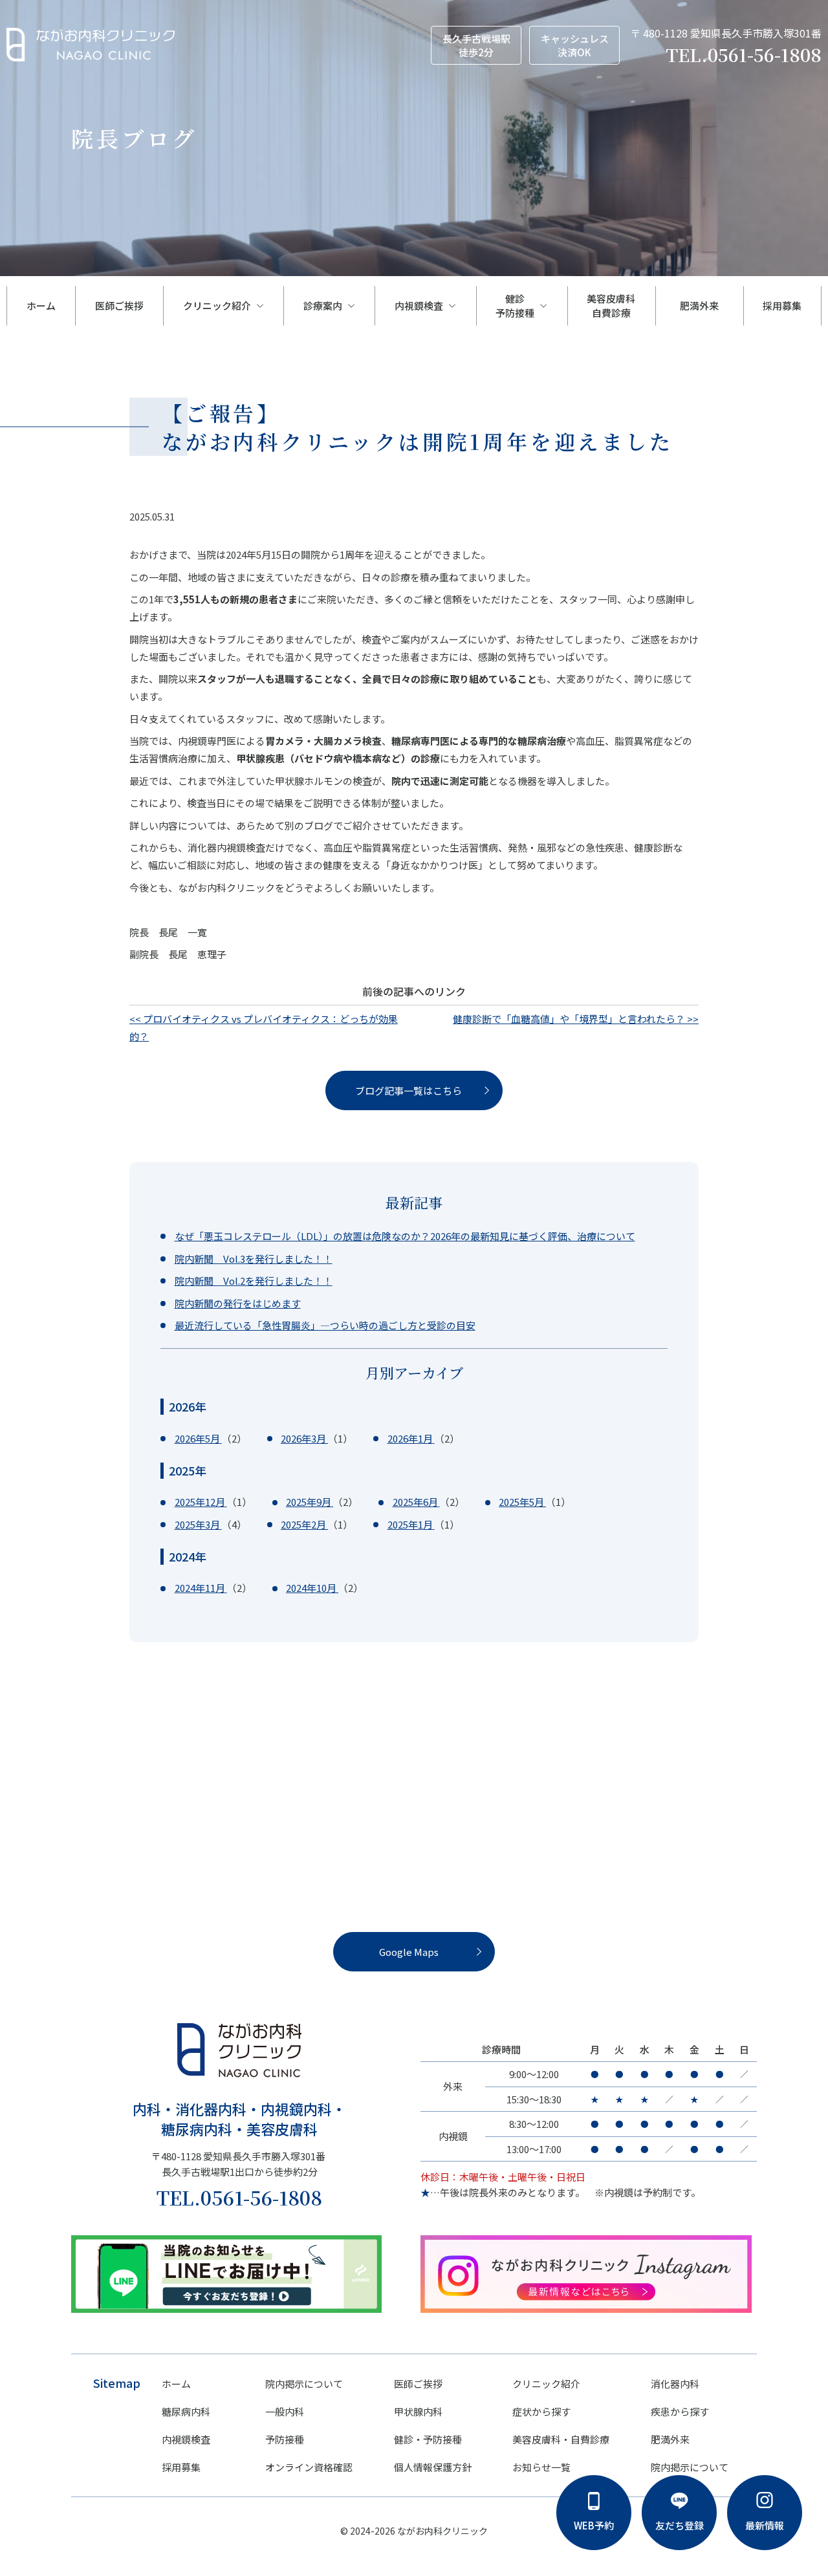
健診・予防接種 (428, 2439)
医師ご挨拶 (119, 306)
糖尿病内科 (186, 2411)
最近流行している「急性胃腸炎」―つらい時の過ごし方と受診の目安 (325, 1325)
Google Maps (409, 1952)
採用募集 (782, 306)
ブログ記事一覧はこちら (409, 1090)
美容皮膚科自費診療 (611, 306)
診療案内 (323, 306)
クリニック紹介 (217, 306)
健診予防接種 (515, 306)
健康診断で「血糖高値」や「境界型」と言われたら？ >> (576, 1019)
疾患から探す (680, 2411)
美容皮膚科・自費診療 (561, 2439)
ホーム (41, 306)
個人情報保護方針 (433, 2467)
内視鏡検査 (419, 306)
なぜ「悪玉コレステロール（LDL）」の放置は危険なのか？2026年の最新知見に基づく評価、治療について (405, 1236)
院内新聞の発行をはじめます (238, 1303)
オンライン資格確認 (309, 2467)
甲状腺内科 (418, 2411)
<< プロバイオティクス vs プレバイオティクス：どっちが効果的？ (264, 1027)
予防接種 (285, 2439)
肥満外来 (704, 306)
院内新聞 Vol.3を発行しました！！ (254, 1259)
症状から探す (541, 2411)
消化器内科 (675, 2384)
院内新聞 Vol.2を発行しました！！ (254, 1281)
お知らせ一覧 (541, 2467)
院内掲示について (304, 2384)
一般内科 (285, 2411)
